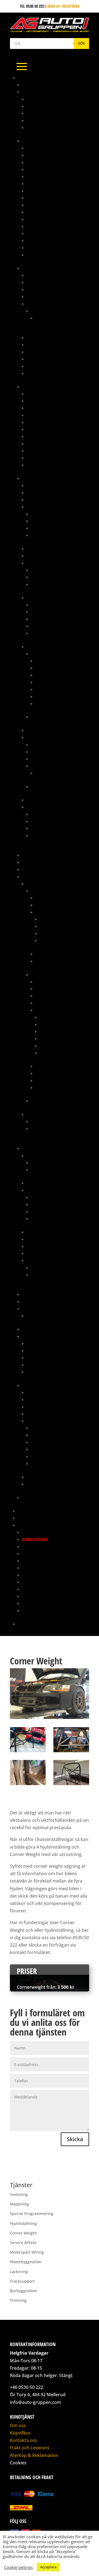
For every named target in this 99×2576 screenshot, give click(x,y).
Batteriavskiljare (42, 485)
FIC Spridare (38, 304)
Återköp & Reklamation (34, 2455)
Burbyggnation (35, 1532)
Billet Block (37, 1183)
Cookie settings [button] (18, 2567)
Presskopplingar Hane (46, 451)
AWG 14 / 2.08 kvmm (52, 668)
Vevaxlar (48, 1046)
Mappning (26, 1511)
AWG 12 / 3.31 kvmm (52, 661)
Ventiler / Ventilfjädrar (48, 1260)
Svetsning (31, 1596)
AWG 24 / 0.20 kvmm (52, 703)
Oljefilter (35, 1350)
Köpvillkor (20, 2433)
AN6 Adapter (38, 183)
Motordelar (33, 1148)
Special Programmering (43, 1589)
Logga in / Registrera (63, 6)
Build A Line (37, 429)
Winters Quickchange (41, 1497)
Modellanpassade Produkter (47, 876)
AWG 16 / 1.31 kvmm (51, 675)
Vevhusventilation (51, 1087)
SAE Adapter (37, 248)
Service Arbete (35, 1582)
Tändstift (35, 1372)
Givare (32, 507)
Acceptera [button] (48, 2567)
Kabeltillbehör (40, 549)
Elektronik (32, 478)
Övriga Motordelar (57, 926)
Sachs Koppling (36, 1329)
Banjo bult (36, 408)
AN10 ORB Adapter (42, 169)
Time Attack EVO (31, 1518)
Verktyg (34, 373)
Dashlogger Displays (45, 500)
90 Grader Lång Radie (46, 106)
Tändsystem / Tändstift (55, 1073)
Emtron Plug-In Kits (48, 766)
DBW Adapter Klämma (50, 1204)
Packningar (50, 933)
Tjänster (25, 1525)
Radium (29, 1309)
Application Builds (48, 745)
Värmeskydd (37, 465)
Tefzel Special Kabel (49, 717)
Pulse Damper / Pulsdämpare (52, 359)
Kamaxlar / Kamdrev (58, 919)
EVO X (35, 1101)
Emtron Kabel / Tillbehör (53, 752)
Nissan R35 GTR (44, 1121)
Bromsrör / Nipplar (44, 415)
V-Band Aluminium (42, 127)
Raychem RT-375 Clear (50, 626)
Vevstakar (49, 1053)
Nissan (32, 1114)
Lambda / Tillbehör (48, 521)
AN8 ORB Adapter (41, 205)
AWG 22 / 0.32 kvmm (52, 696)
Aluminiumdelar (36, 92)
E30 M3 (41, 318)
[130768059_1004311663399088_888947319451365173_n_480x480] (71, 1752)
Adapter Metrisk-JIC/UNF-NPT (51, 394)
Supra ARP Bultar (47, 1170)
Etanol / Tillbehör (47, 514)
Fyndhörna (32, 855)
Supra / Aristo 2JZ (38, 1385)
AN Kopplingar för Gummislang (54, 148)
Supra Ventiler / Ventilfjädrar (58, 1275)
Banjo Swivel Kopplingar (49, 212)
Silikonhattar (39, 1246)
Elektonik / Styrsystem (55, 898)
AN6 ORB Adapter (41, 191)
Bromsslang (37, 422)
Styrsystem (36, 737)
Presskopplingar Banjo (47, 443)
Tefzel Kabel (42, 654)
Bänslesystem (38, 1392)
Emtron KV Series (46, 759)
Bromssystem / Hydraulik (45, 387)
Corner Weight (35, 1539)
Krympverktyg (44, 828)
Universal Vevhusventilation (51, 1316)
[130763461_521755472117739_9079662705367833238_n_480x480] (28, 1785)
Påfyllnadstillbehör (45, 352)
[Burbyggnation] (28, 1752)
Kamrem (34, 1343)
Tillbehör (35, 366)
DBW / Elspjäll (39, 1190)
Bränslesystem (35, 268)
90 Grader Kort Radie (46, 99)
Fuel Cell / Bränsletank (47, 338)
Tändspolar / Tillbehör (51, 528)
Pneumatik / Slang (38, 1301)
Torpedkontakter (46, 584)
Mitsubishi (36, 884)
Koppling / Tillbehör (54, 996)
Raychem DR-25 (44, 612)
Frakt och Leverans (30, 2448)
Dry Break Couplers (44, 219)
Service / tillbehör (52, 954)
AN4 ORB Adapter (41, 176)
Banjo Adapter (39, 401)
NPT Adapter (37, 240)
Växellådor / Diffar (53, 961)
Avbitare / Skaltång (48, 814)
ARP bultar (36, 1155)
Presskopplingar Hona (47, 458)
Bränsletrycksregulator (49, 289)
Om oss (18, 2425)
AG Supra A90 (34, 85)
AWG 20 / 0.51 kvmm (52, 689)
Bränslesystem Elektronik (50, 282)
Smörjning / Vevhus (57, 940)
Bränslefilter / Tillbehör (49, 275)
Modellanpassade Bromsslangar (55, 436)
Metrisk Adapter (41, 233)
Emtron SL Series (46, 786)
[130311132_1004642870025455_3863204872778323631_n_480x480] (71, 1785)
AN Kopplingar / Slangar (44, 141)
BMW (35, 311)
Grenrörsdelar (36, 862)
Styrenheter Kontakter (51, 577)
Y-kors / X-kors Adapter (48, 255)
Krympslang (37, 598)
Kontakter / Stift (42, 563)
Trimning (30, 1610)
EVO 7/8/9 (39, 974)
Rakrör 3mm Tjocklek (46, 120)
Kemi (26, 869)
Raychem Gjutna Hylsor (52, 619)
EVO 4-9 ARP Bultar (47, 1162)
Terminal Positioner (49, 835)
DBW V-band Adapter (49, 1211)
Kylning (42, 905)
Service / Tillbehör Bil (42, 1336)
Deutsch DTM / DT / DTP (51, 570)
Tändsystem (37, 800)
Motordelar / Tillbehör (56, 912)
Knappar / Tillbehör (44, 556)
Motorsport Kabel (43, 647)
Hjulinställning (36, 1546)
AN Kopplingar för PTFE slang (53, 155)
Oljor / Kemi (37, 1358)
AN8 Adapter (38, 198)
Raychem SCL (42, 633)
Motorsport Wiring (39, 1575)
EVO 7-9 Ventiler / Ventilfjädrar (58, 1267)
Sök (82, 43)
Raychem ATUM (43, 605)
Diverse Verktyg (45, 821)
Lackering (31, 1553)
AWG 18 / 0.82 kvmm (52, 682)
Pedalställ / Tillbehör (42, 1294)
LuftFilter (35, 1239)
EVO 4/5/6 (39, 891)
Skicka (75, 2139)
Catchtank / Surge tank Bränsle (55, 297)
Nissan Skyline (44, 1128)
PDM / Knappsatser (43, 730)
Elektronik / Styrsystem (48, 1399)
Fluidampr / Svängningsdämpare (55, 1232)
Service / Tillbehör (43, 1477)
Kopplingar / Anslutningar (51, 345)
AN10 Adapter (38, 162)
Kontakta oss (29, 1624)
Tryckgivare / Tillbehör (52, 535)
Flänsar (38, 1218)
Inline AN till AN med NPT (48, 226)
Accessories (46, 773)
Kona (31, 113)
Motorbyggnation (38, 1568)
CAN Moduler (38, 492)
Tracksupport (35, 1603)
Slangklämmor (40, 1365)
